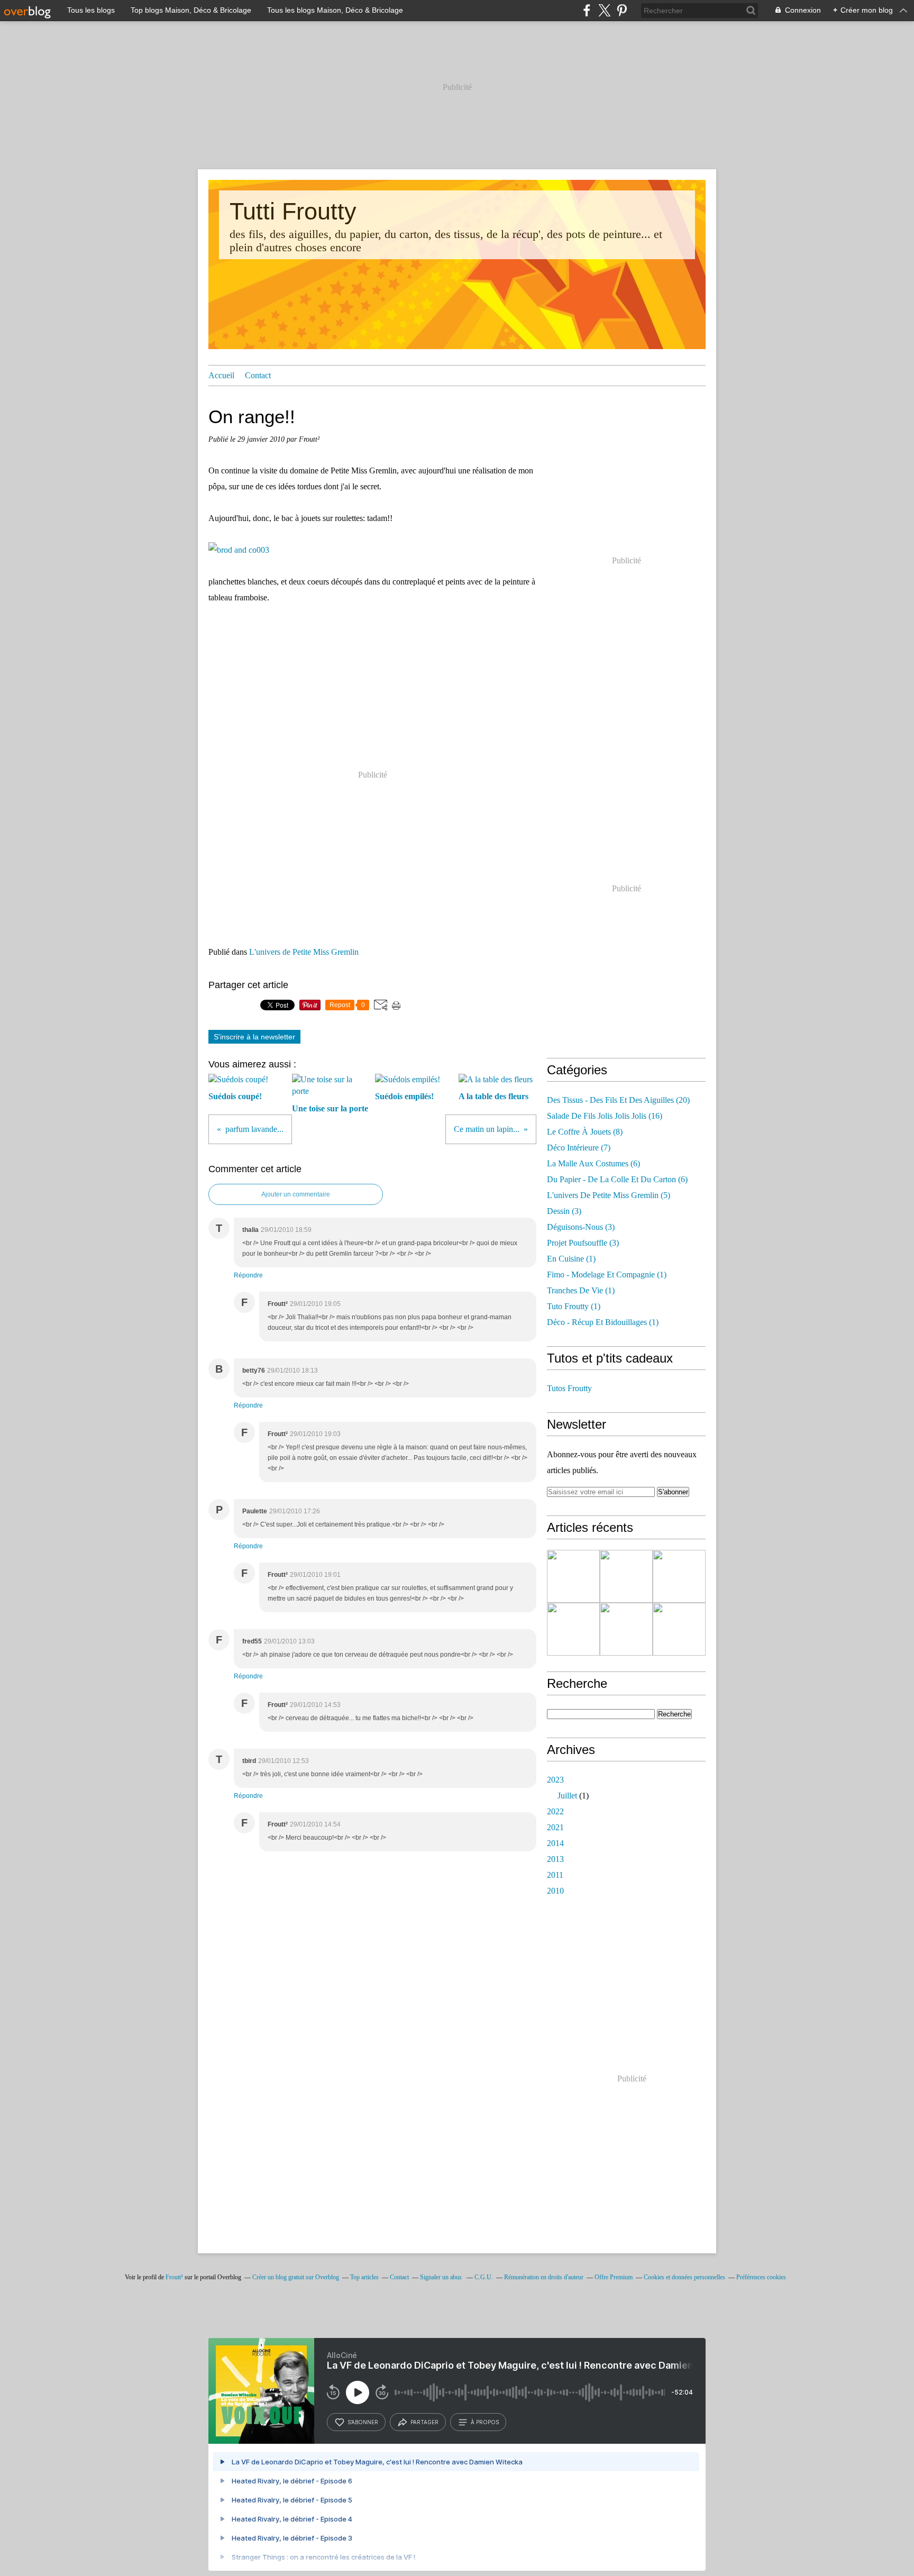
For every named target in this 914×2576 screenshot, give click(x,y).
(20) (618, 1100)
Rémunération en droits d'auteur (544, 2277)
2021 (555, 1827)
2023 (555, 1780)
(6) (593, 1163)
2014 (555, 1843)
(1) (571, 1259)
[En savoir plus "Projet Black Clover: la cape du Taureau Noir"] (573, 1576)
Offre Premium (614, 2277)
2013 (555, 1859)
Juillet (567, 1796)
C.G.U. (484, 2277)
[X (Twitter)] (604, 10)
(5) (609, 1195)
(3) (564, 1211)
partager (424, 2422)
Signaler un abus (442, 2277)
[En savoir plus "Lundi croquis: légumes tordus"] (679, 1576)
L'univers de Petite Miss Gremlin (304, 952)
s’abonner (363, 2422)
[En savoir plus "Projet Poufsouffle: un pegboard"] (573, 1629)
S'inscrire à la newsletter (254, 1037)
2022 (555, 1811)
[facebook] (587, 10)
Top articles (364, 2277)
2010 (555, 1891)
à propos (485, 2422)
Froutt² (174, 2277)
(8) (585, 1132)
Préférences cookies (761, 2277)
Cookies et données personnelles (684, 2277)
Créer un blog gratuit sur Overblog (296, 2277)
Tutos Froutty (569, 1388)
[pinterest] (622, 10)
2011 (555, 1875)
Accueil (221, 375)
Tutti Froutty (293, 211)
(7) (579, 1148)
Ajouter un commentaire (296, 1194)
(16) (605, 1116)
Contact (258, 375)
